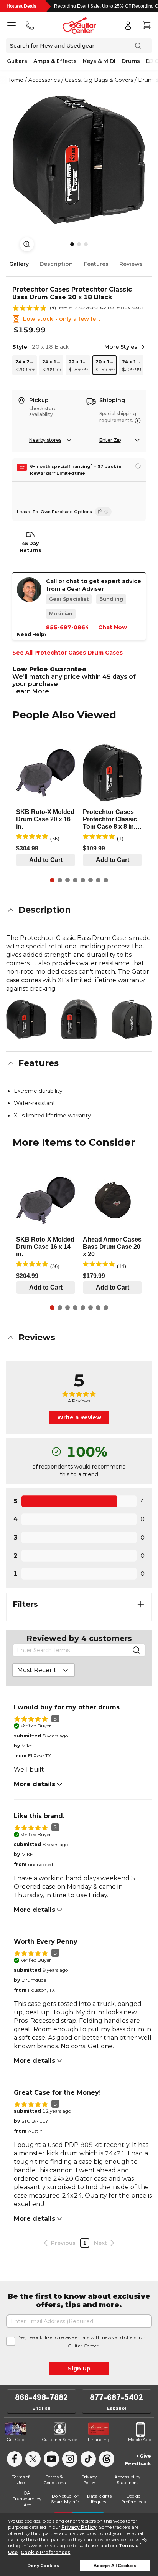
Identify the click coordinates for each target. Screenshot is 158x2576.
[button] (79, 910)
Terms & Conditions (54, 2480)
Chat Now (113, 627)
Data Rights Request (99, 2499)
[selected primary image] (79, 160)
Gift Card (16, 2440)
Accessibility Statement (127, 2480)
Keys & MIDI (99, 61)
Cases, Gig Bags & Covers (99, 80)
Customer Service (60, 2440)
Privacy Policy (79, 2527)
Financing (99, 2440)
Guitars (17, 61)
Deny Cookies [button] (43, 2566)
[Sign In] (128, 25)
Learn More (31, 691)
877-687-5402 (116, 2397)
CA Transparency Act (27, 2499)
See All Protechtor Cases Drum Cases (67, 653)
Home (15, 80)
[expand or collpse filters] (141, 1604)
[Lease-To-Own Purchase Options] (103, 512)
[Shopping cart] (146, 25)
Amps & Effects (55, 61)
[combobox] (44, 1670)
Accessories (44, 80)
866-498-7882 (41, 2397)
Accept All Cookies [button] (115, 2566)
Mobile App (140, 2440)
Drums (131, 61)
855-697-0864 (67, 627)
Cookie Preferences (45, 2552)
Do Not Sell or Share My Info (65, 2499)
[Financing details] (138, 466)
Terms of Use (21, 2480)
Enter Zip (110, 440)
